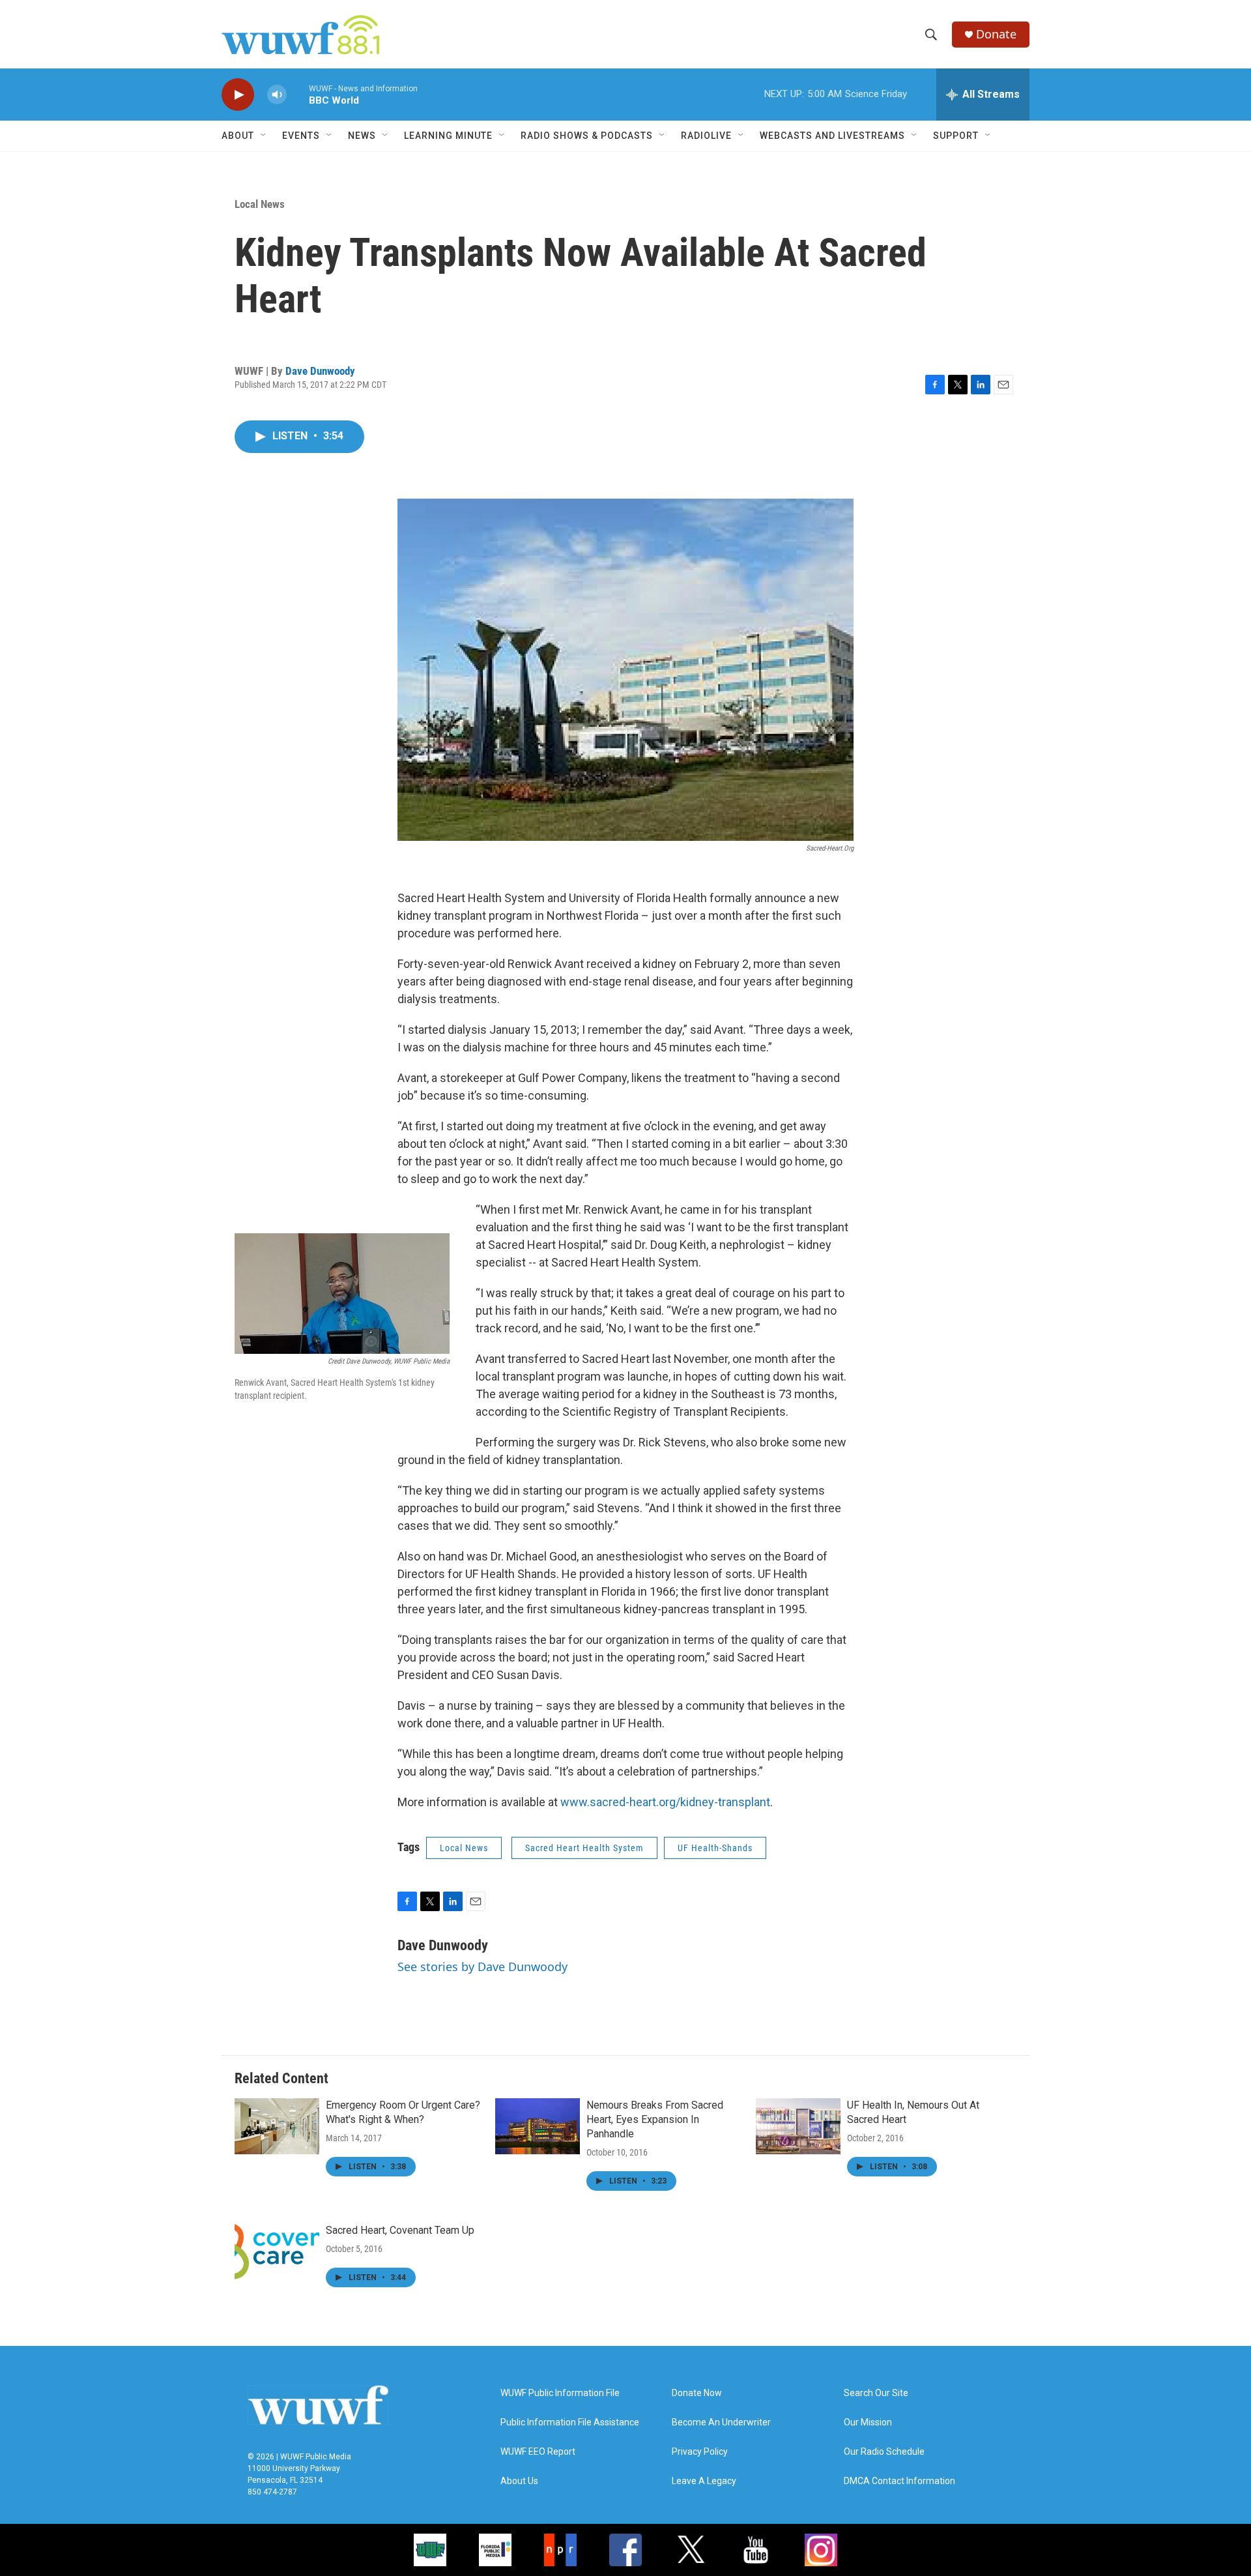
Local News (260, 204)
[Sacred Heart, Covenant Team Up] (277, 2251)
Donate (996, 34)
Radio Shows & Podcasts (587, 136)
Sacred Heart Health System (584, 1848)
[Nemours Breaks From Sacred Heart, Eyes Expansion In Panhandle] (538, 2126)
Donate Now (697, 2393)
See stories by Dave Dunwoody (482, 1967)
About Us (519, 2481)
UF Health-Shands (715, 1848)
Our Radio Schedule (884, 2452)
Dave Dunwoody (320, 371)
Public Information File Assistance (570, 2422)
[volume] (277, 95)
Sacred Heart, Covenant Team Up (400, 2230)
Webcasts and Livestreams (832, 136)
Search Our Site (876, 2393)
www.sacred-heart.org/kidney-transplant (665, 1802)
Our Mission (868, 2422)
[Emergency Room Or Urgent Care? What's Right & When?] (277, 2126)
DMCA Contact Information (899, 2481)
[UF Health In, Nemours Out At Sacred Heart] (798, 2126)
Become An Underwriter (721, 2422)
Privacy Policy (700, 2452)
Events (301, 136)
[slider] (298, 94)
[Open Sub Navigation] (264, 136)
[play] (238, 95)
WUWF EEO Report (538, 2452)
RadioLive (706, 136)
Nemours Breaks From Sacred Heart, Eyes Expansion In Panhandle (655, 2119)
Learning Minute (448, 136)
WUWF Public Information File (560, 2393)
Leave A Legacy (704, 2481)
